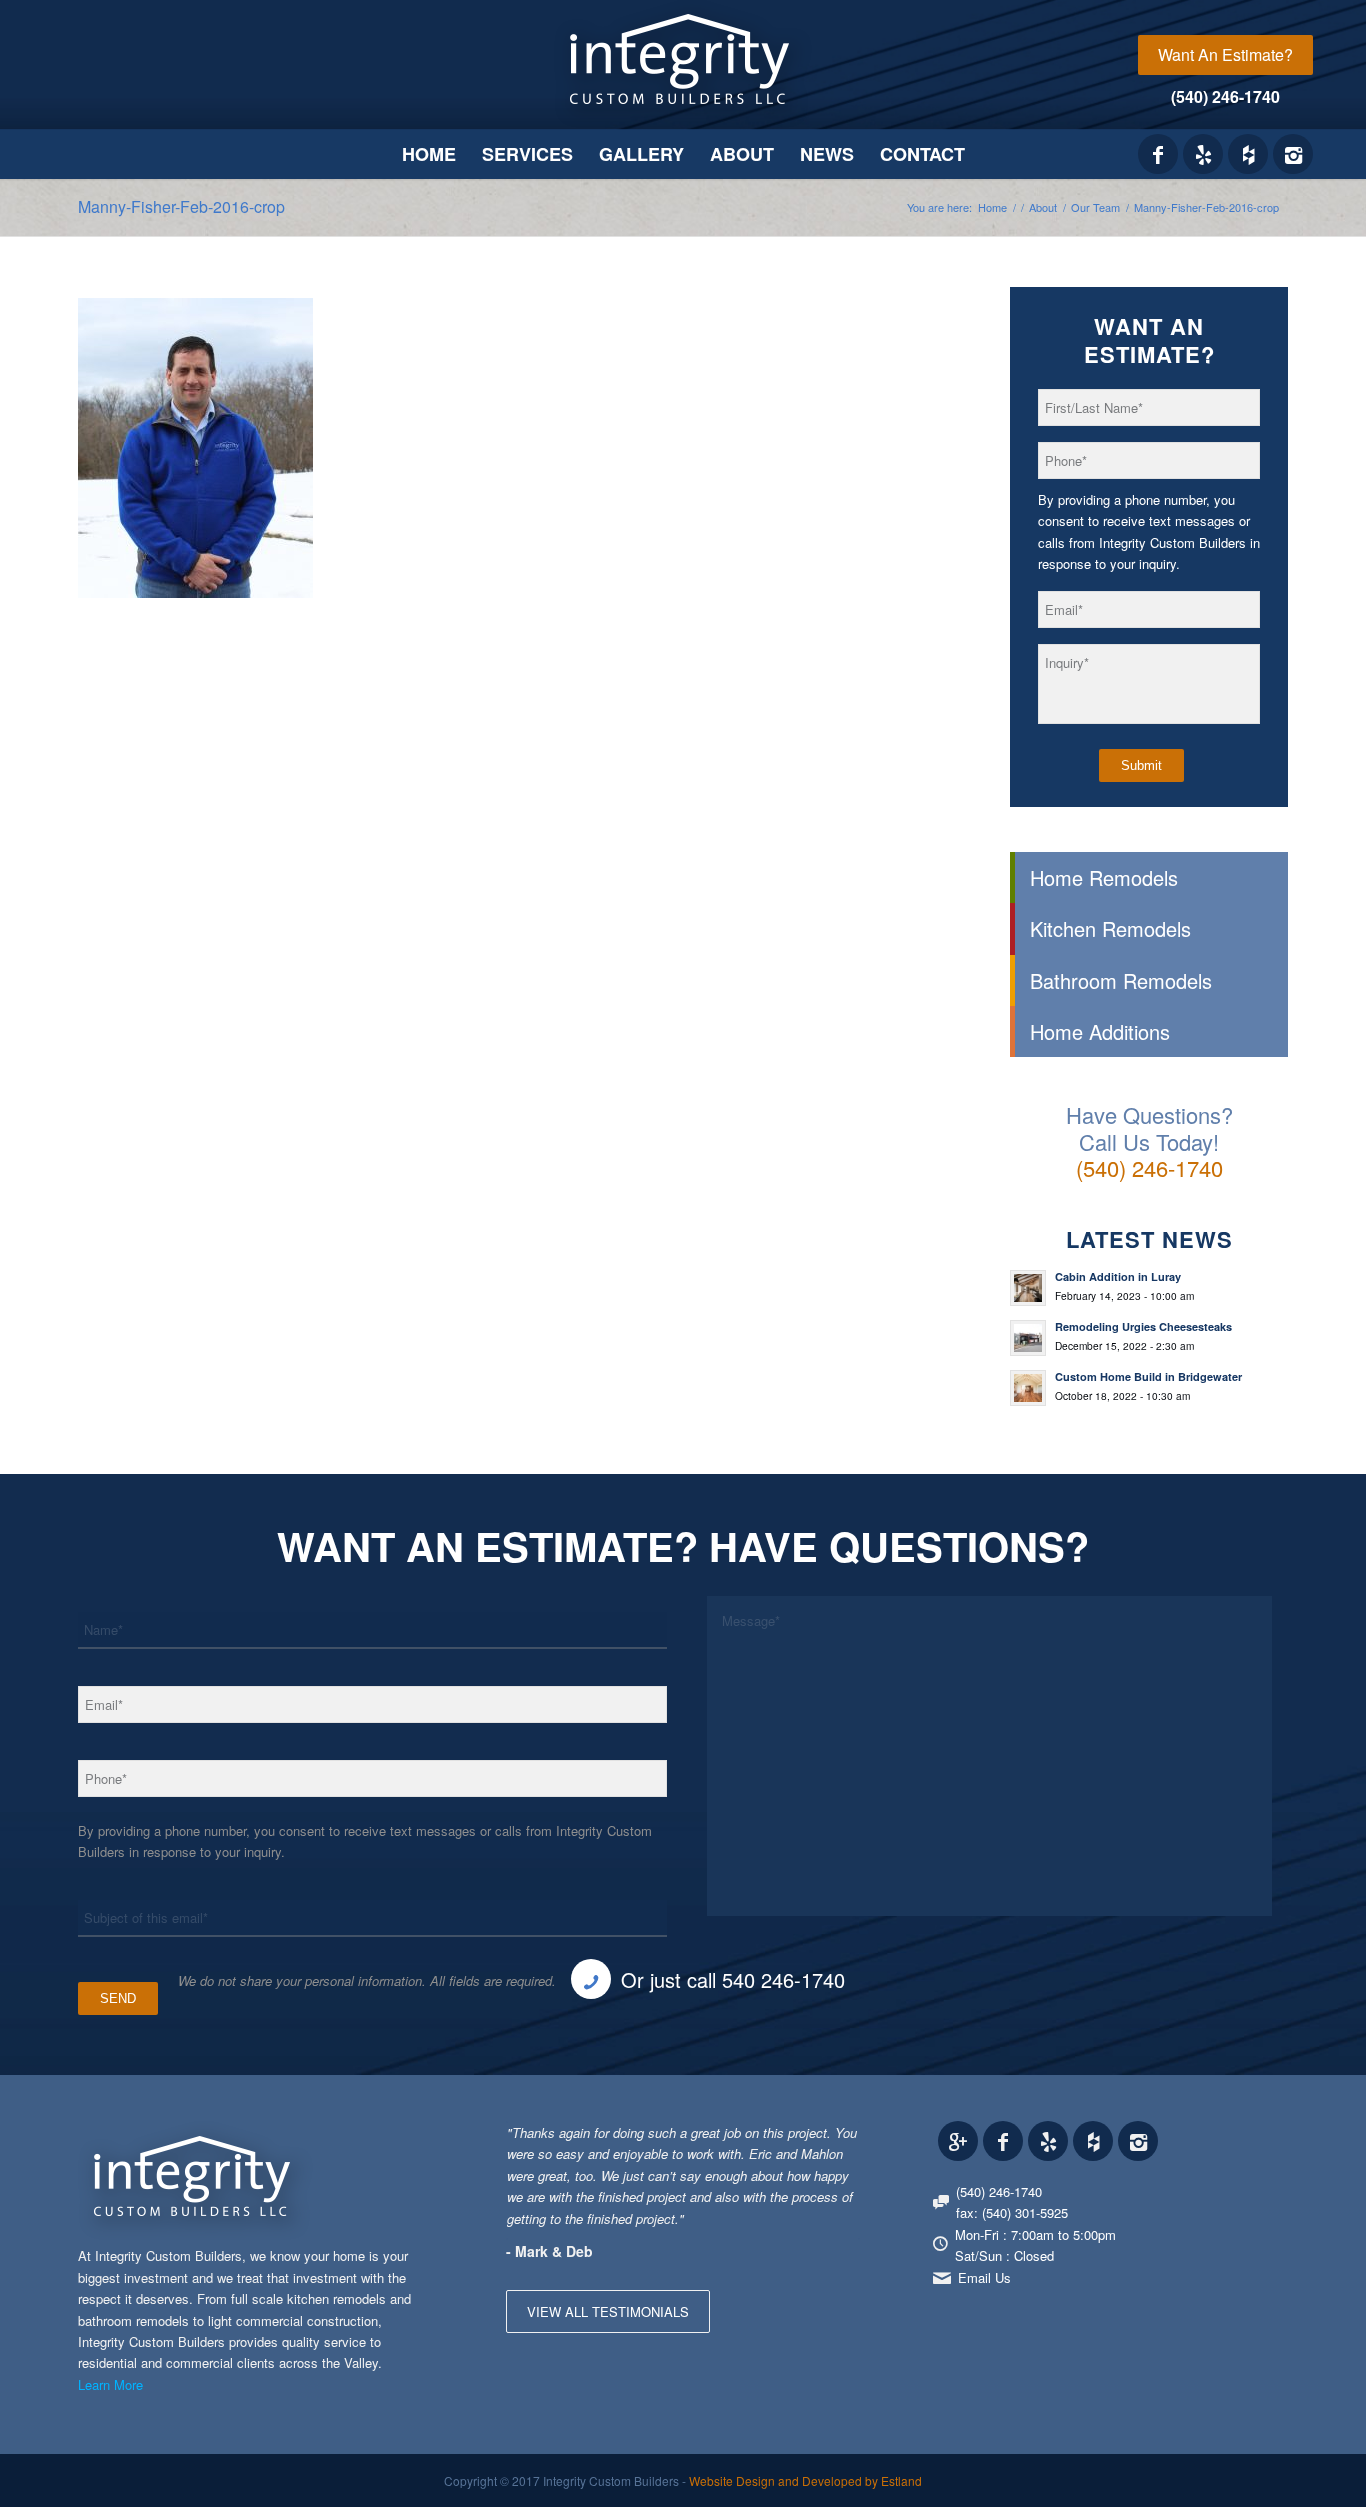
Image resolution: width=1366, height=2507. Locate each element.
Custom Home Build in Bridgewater (1148, 1376)
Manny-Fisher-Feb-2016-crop (181, 206)
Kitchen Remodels (1110, 928)
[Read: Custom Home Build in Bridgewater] (1028, 1388)
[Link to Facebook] (1158, 154)
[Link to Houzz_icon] (1248, 154)
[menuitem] (1225, 55)
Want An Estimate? (1225, 54)
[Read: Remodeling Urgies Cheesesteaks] (1028, 1338)
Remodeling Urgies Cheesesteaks (1143, 1326)
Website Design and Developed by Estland (805, 2480)
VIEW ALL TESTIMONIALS (608, 2311)
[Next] (840, 2142)
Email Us (984, 2277)
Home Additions (1100, 1031)
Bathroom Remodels (1121, 980)
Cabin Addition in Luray (1118, 1276)
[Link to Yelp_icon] (1203, 154)
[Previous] (795, 2142)
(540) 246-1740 (1225, 96)
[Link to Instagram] (1293, 154)
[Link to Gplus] (958, 2141)
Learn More (110, 2384)
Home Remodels (1104, 877)
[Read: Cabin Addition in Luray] (1028, 1288)
